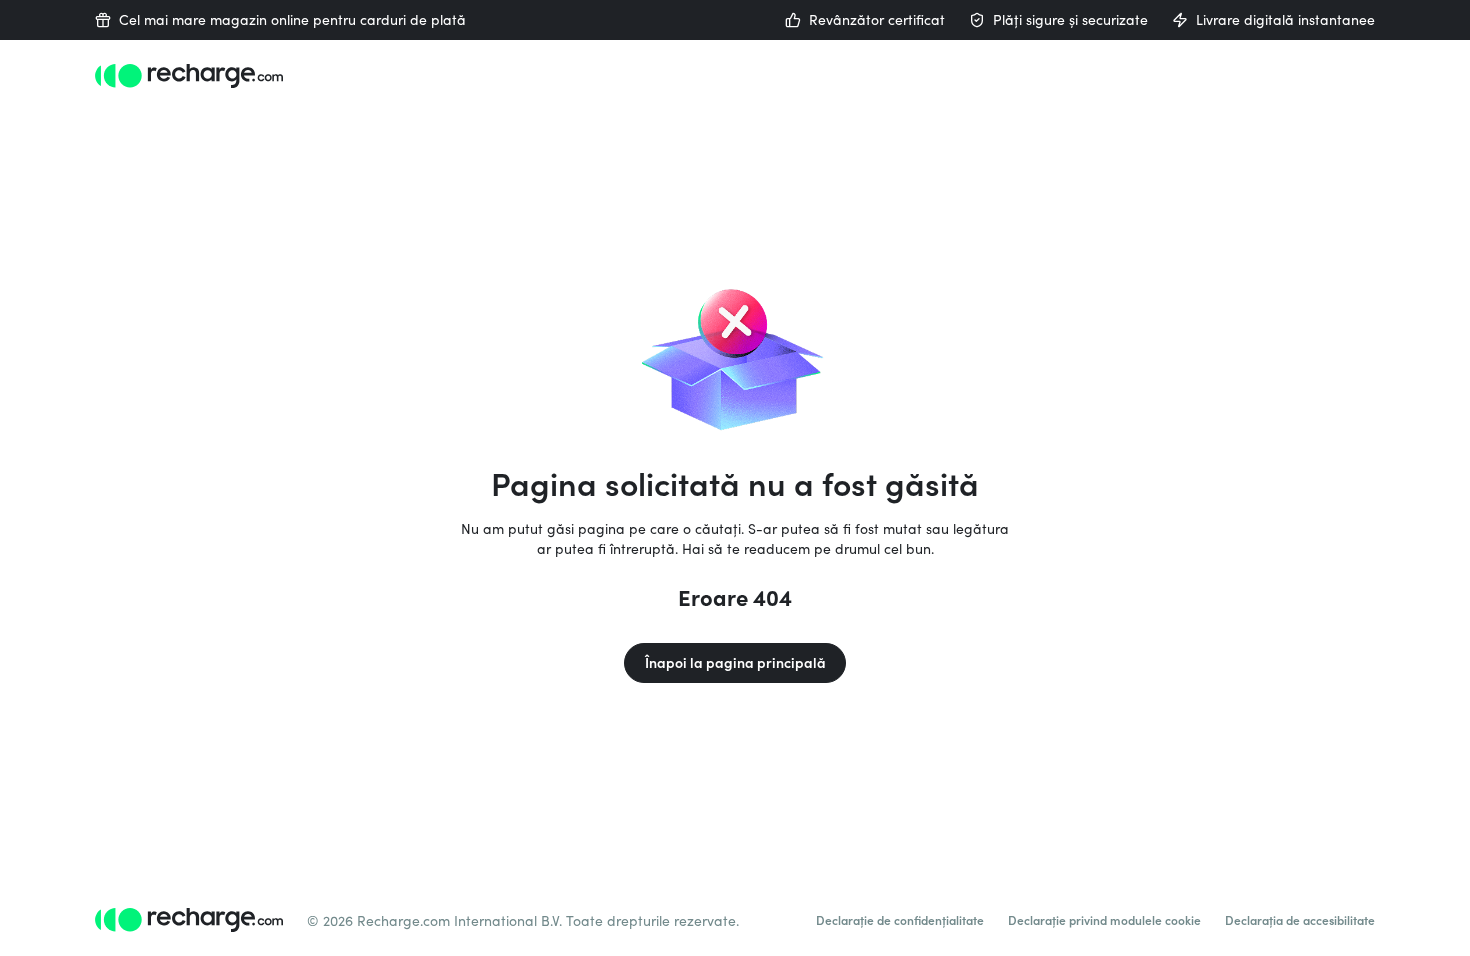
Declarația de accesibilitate (1300, 920)
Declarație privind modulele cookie (1104, 920)
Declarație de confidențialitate (900, 920)
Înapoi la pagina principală (735, 662)
